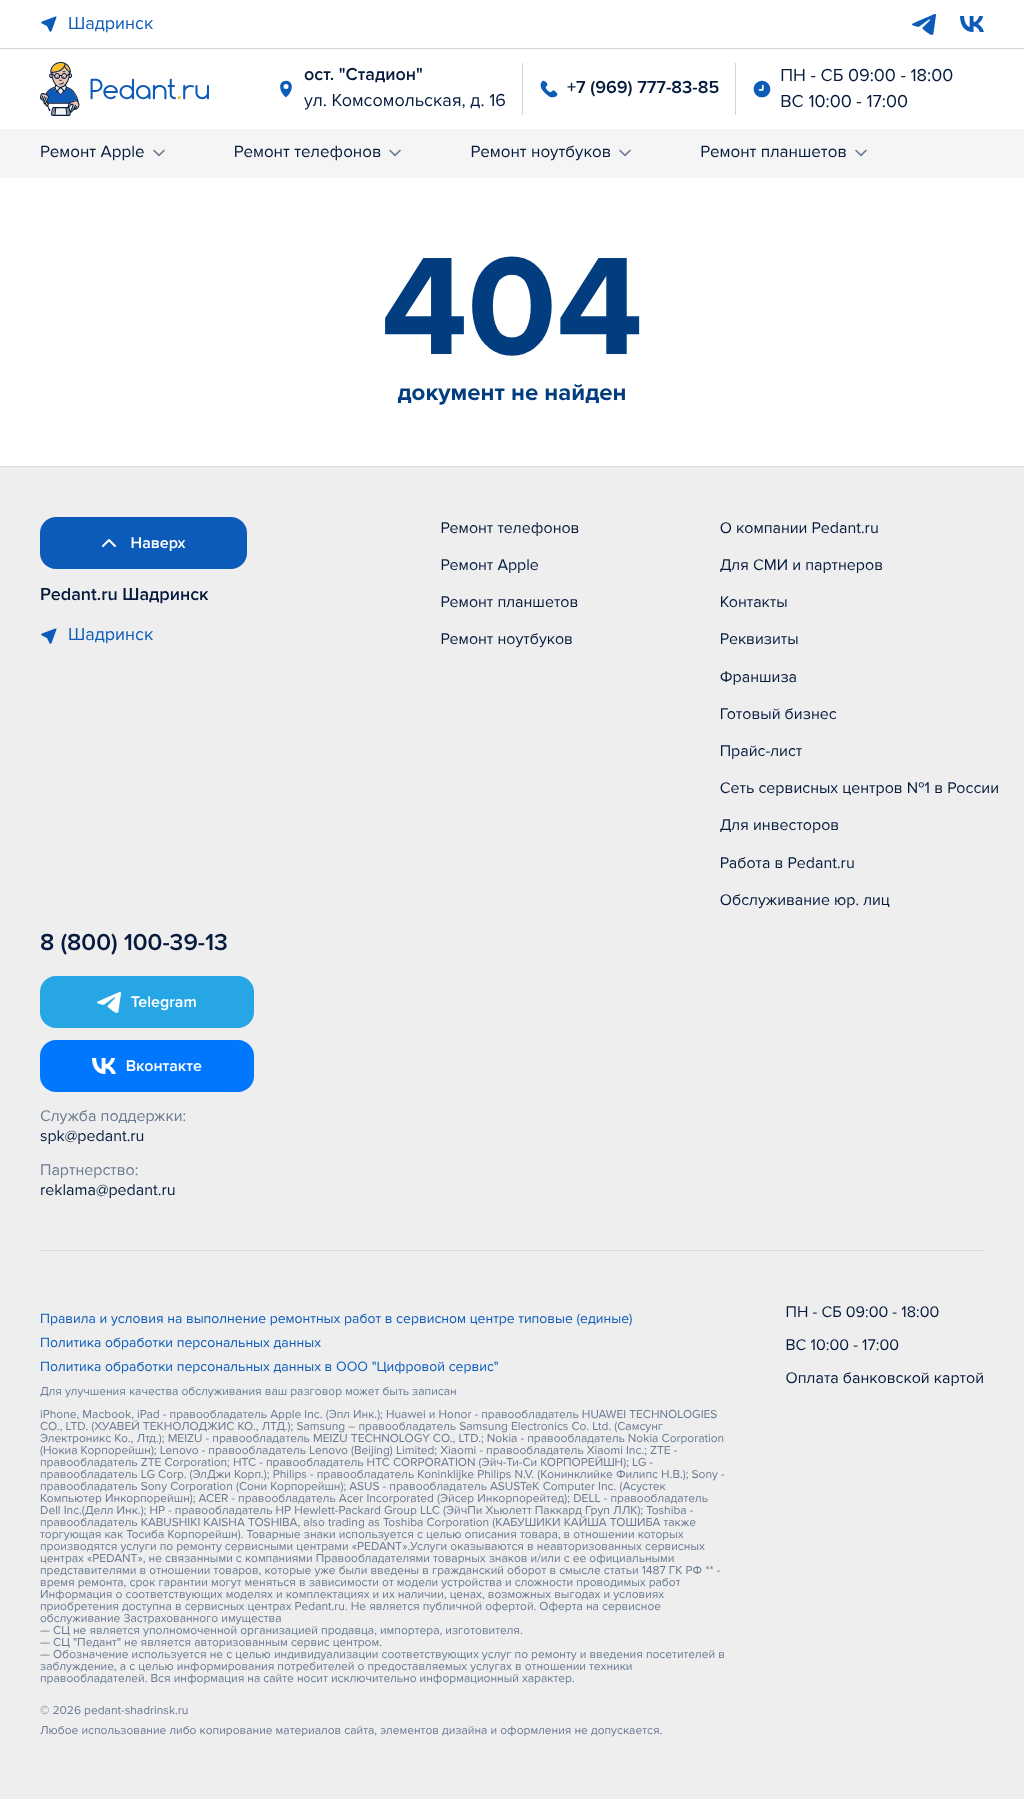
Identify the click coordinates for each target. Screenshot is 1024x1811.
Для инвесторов (780, 825)
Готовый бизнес (778, 714)
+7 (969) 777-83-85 (643, 88)
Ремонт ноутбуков (540, 152)
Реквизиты (759, 639)
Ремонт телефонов (308, 152)
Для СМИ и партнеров (801, 565)
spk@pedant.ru (92, 1136)
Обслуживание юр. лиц (805, 900)
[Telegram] (924, 24)
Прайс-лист (761, 751)
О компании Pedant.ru (799, 528)
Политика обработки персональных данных (180, 1344)
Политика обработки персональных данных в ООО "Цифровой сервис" (269, 1368)
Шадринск (110, 24)
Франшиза (758, 677)
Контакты (754, 602)
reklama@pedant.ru (108, 1190)
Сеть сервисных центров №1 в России (859, 788)
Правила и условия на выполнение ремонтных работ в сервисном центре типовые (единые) (336, 1320)
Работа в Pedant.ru (787, 863)
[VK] (972, 24)
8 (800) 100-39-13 (134, 943)
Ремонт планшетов (773, 152)
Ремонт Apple (92, 152)
